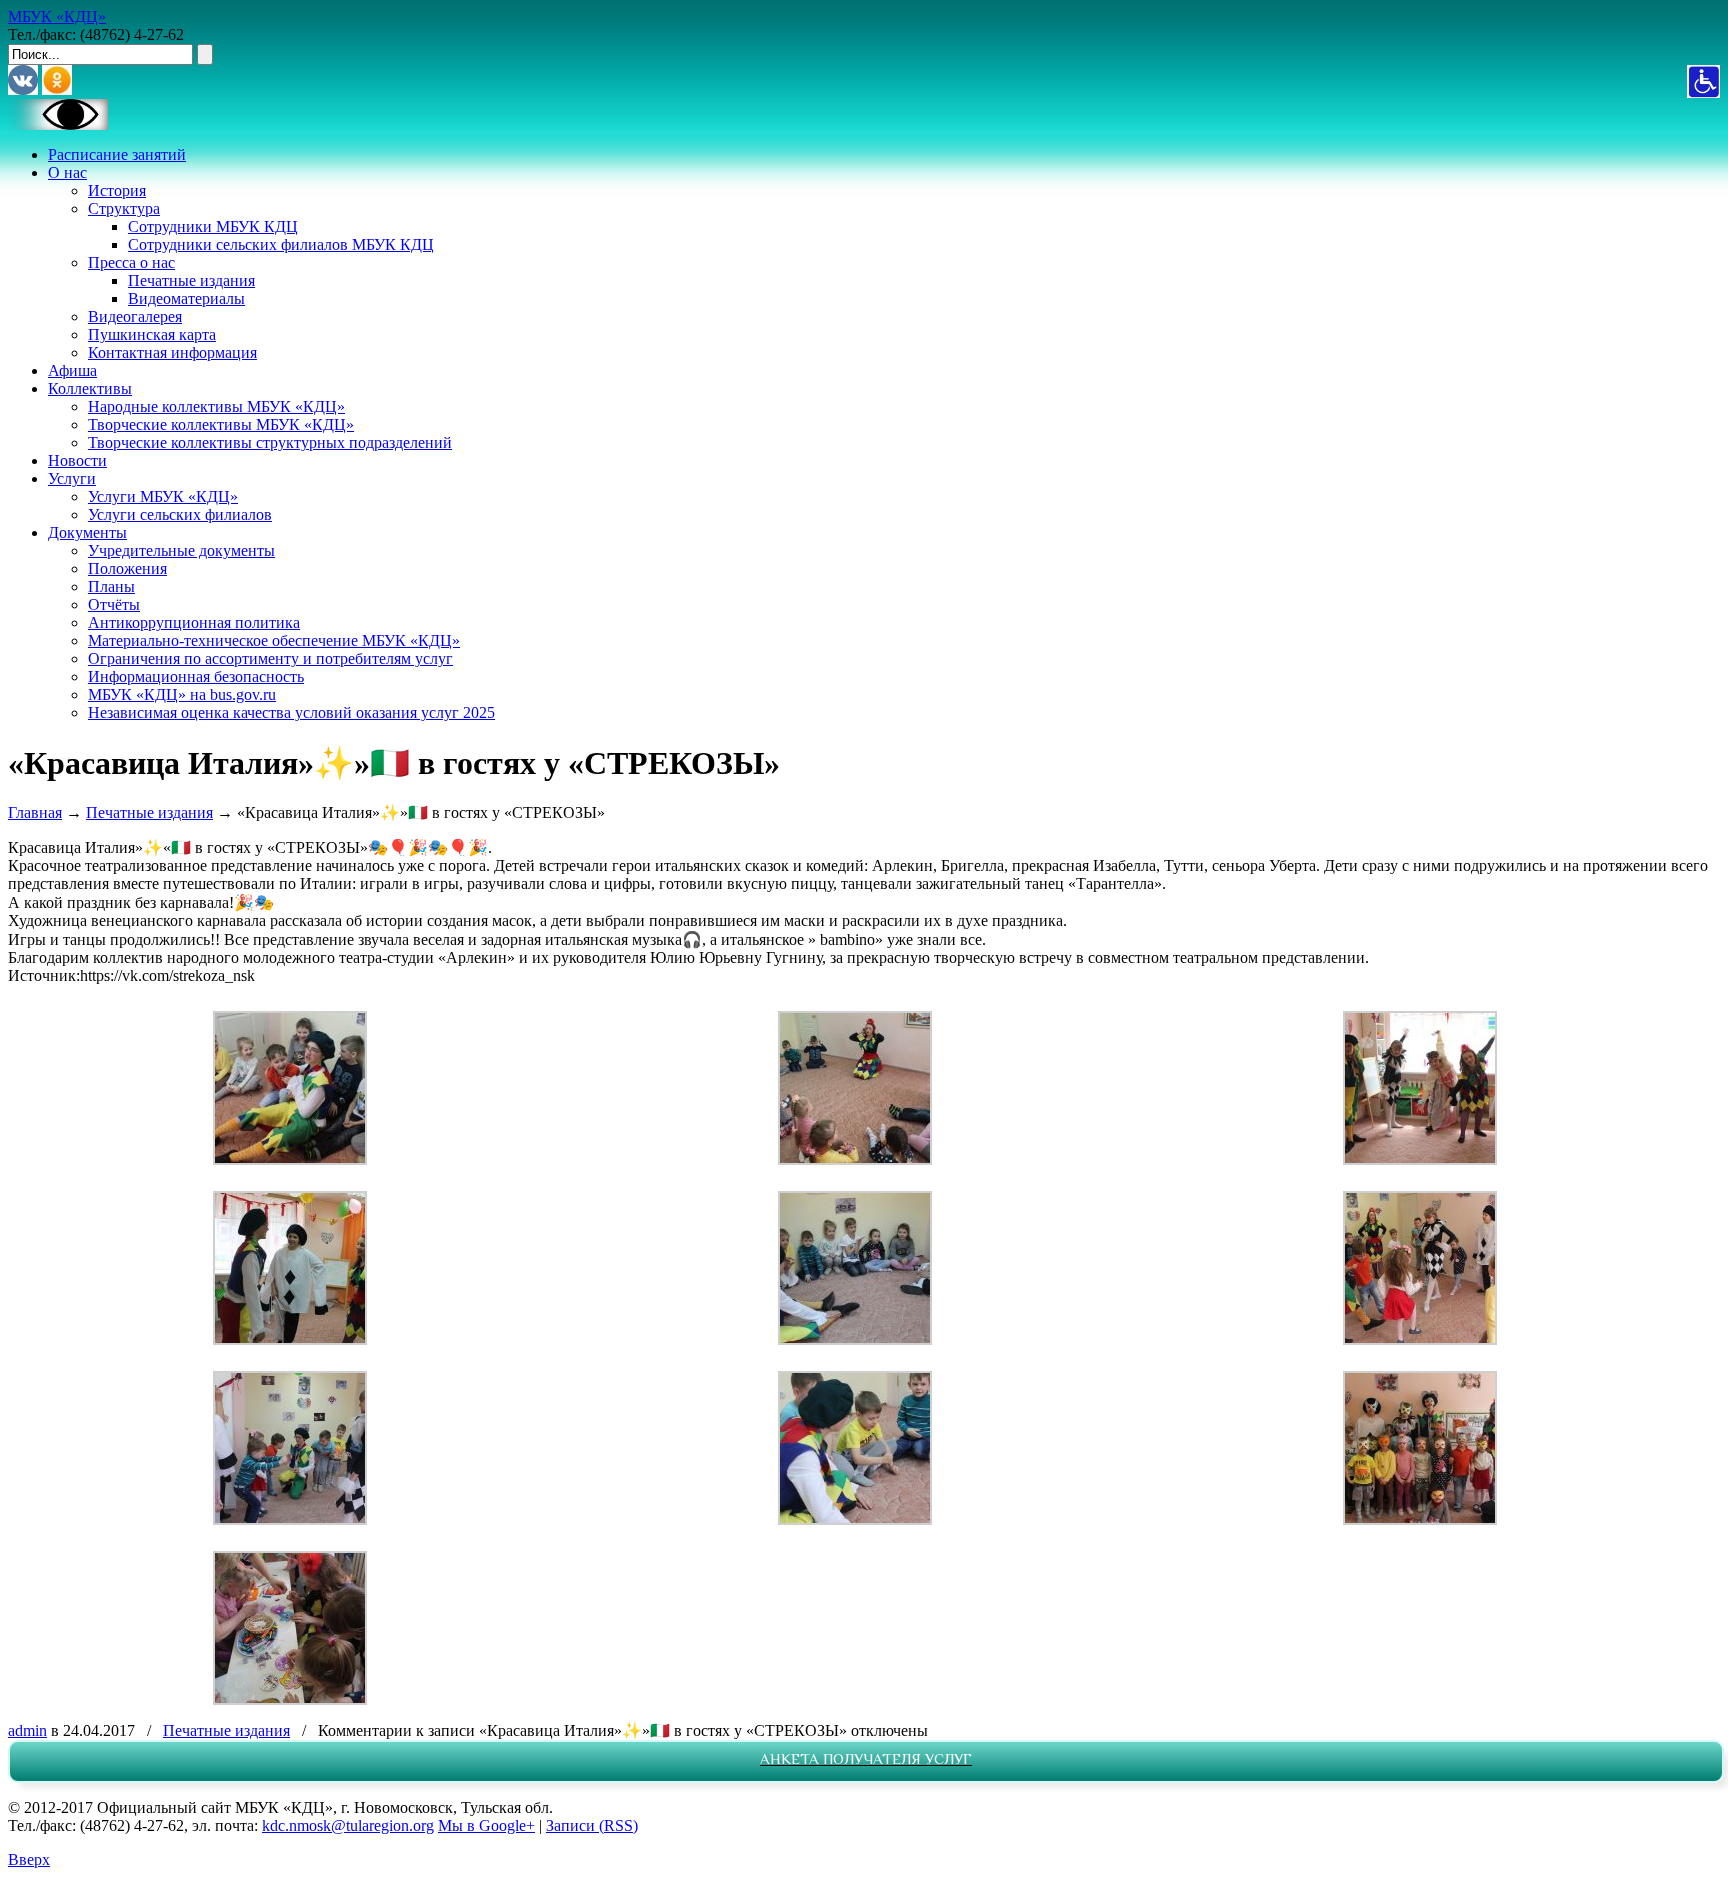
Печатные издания (149, 812)
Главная (35, 812)
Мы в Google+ (486, 1825)
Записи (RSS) (592, 1825)
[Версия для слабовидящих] (58, 124)
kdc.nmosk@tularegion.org (348, 1825)
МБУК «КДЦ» (57, 16)
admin (27, 1730)
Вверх (29, 1859)
